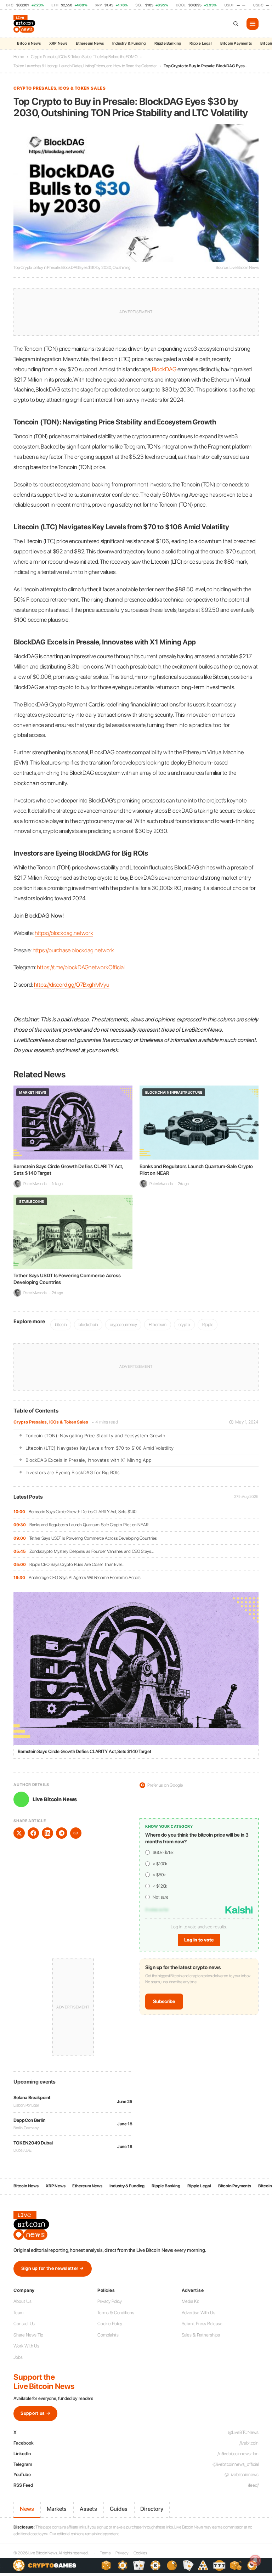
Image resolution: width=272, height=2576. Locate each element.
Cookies (140, 2553)
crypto (184, 1324)
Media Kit (190, 2301)
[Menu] (253, 24)
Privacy (122, 2553)
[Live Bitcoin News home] (25, 24)
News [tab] (27, 2509)
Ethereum (157, 1324)
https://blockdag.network (64, 933)
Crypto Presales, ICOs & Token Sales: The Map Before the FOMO (84, 57)
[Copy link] (76, 1833)
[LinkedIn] (47, 1833)
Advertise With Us (199, 2313)
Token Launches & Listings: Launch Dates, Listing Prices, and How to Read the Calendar (85, 66)
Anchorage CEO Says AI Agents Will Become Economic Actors (85, 1577)
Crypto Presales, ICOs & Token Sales (51, 1422)
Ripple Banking (168, 43)
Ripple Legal (200, 43)
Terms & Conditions (116, 2313)
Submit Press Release (202, 2324)
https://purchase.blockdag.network (73, 950)
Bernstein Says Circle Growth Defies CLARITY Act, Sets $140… (84, 1512)
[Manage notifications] (255, 2560)
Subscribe (164, 2001)
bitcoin (61, 1324)
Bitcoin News (29, 43)
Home (19, 57)
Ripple (208, 1324)
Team (18, 2313)
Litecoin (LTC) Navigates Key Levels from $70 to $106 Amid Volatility (99, 1448)
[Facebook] (33, 1833)
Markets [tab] (57, 2509)
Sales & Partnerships (201, 2335)
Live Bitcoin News (55, 1799)
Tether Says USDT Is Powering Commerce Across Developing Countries (93, 1538)
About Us (22, 2301)
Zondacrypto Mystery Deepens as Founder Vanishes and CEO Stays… (92, 1551)
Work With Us (26, 2346)
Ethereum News (90, 43)
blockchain (88, 1324)
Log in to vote (199, 1940)
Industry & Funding (129, 43)
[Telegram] (62, 1833)
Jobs (18, 2357)
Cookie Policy (110, 2324)
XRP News (58, 43)
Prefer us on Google (162, 1785)
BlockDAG (164, 369)
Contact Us (24, 2324)
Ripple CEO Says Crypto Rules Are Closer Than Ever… (77, 1564)
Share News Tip (28, 2335)
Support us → (35, 2413)
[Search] (236, 24)
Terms (105, 2553)
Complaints (108, 2335)
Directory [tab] (152, 2509)
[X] (19, 1833)
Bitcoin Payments (236, 43)
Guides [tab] (119, 2509)
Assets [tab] (88, 2509)
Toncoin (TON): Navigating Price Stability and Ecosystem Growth (95, 1436)
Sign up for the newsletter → (52, 2268)
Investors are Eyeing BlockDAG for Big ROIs (73, 1472)
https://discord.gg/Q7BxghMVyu (72, 985)
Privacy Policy (110, 2301)
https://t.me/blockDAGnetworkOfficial (81, 967)
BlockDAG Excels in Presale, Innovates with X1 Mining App (88, 1460)
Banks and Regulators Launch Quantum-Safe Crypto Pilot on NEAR (89, 1525)
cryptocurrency (123, 1324)
